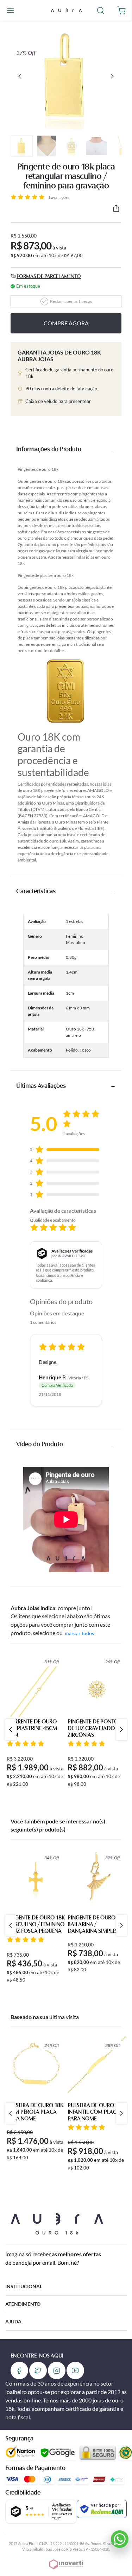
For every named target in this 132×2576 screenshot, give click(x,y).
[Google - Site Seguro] (58, 2453)
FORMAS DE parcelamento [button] (49, 277)
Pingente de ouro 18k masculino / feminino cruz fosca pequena (36, 1925)
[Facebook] (19, 2370)
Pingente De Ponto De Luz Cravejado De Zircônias (95, 1729)
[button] (10, 10)
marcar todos (79, 1633)
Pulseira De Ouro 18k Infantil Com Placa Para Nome (96, 2112)
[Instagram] (57, 2370)
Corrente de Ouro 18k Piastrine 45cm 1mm (32, 1729)
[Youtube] (75, 2370)
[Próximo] (112, 76)
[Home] (66, 10)
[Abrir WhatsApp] (120, 2539)
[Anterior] (20, 76)
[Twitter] (38, 2370)
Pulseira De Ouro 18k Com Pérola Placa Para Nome (35, 2112)
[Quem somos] (57, 2223)
